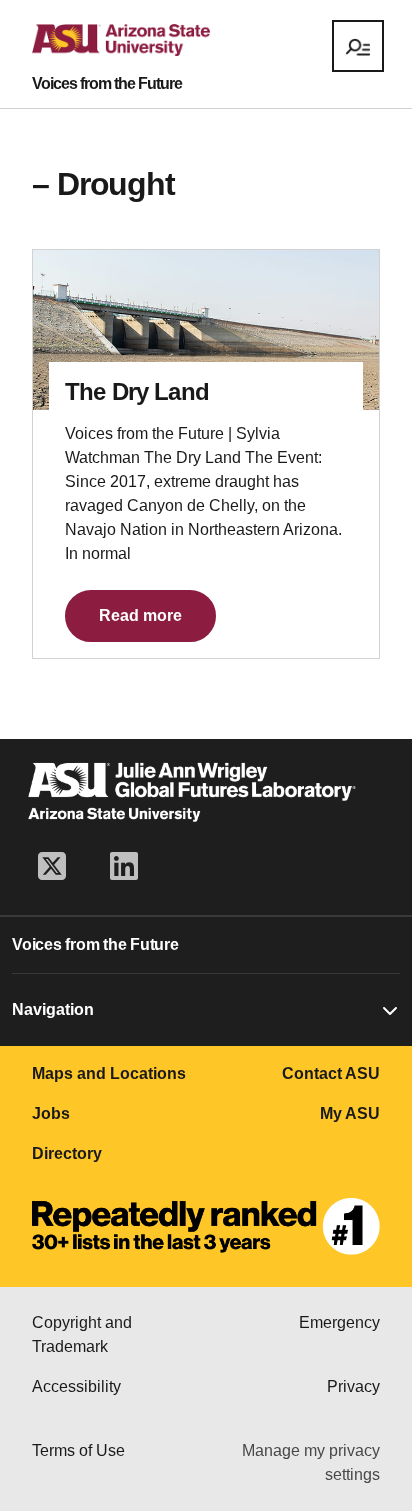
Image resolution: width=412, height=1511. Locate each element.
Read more (140, 615)
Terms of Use (78, 1450)
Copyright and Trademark (82, 1334)
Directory (67, 1153)
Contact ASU (331, 1073)
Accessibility (76, 1386)
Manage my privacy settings (311, 1462)
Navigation (53, 1009)
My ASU (350, 1113)
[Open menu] (358, 46)
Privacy (353, 1386)
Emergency (339, 1322)
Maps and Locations (109, 1073)
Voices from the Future (107, 84)
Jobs (51, 1113)
